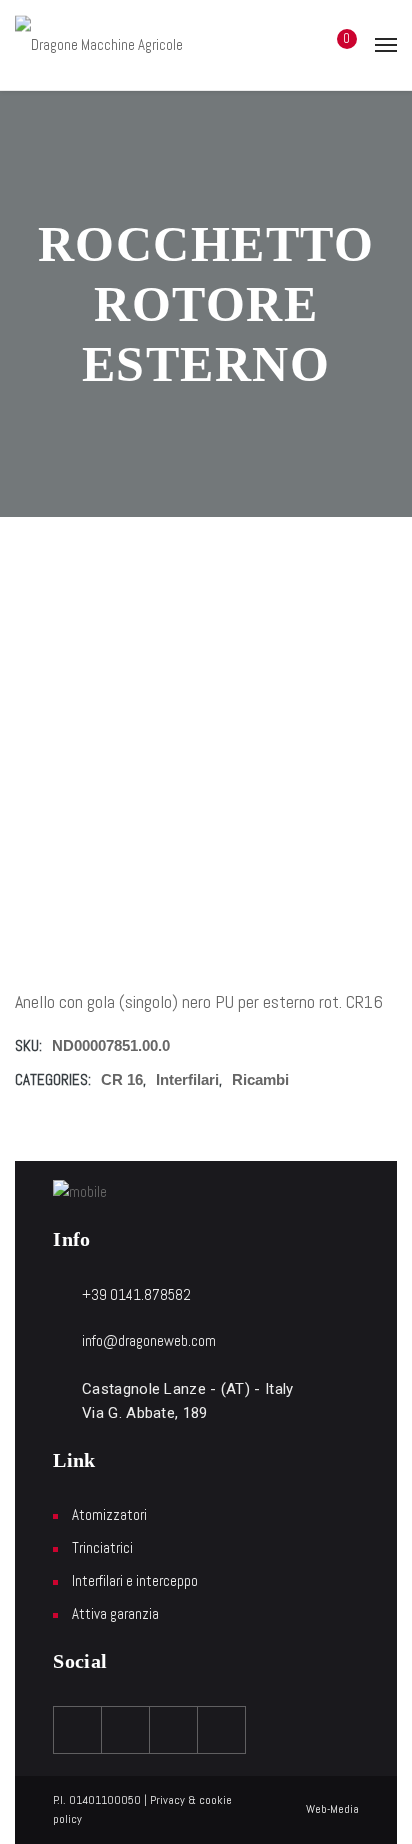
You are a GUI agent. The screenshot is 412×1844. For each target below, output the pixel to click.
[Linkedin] (222, 1730)
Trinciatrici (102, 1547)
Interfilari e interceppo (135, 1580)
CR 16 (122, 1079)
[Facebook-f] (78, 1730)
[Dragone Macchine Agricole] (99, 44)
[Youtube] (126, 1730)
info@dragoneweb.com (149, 1340)
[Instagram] (174, 1730)
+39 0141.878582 (136, 1294)
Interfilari (187, 1079)
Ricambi (260, 1079)
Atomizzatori (109, 1514)
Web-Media (332, 1809)
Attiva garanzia (115, 1613)
